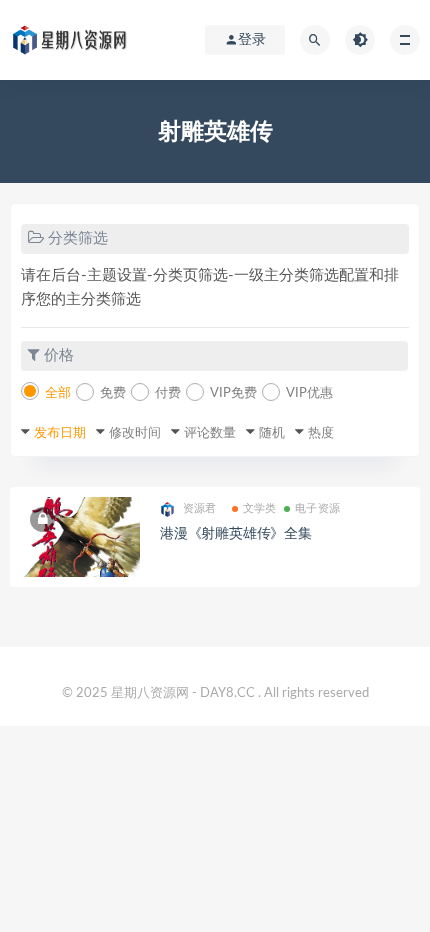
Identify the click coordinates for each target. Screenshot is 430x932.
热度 (321, 433)
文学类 (260, 508)
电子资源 (317, 508)
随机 (272, 433)
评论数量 (210, 433)
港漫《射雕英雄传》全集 (236, 534)
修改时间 (135, 433)
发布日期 (60, 433)
